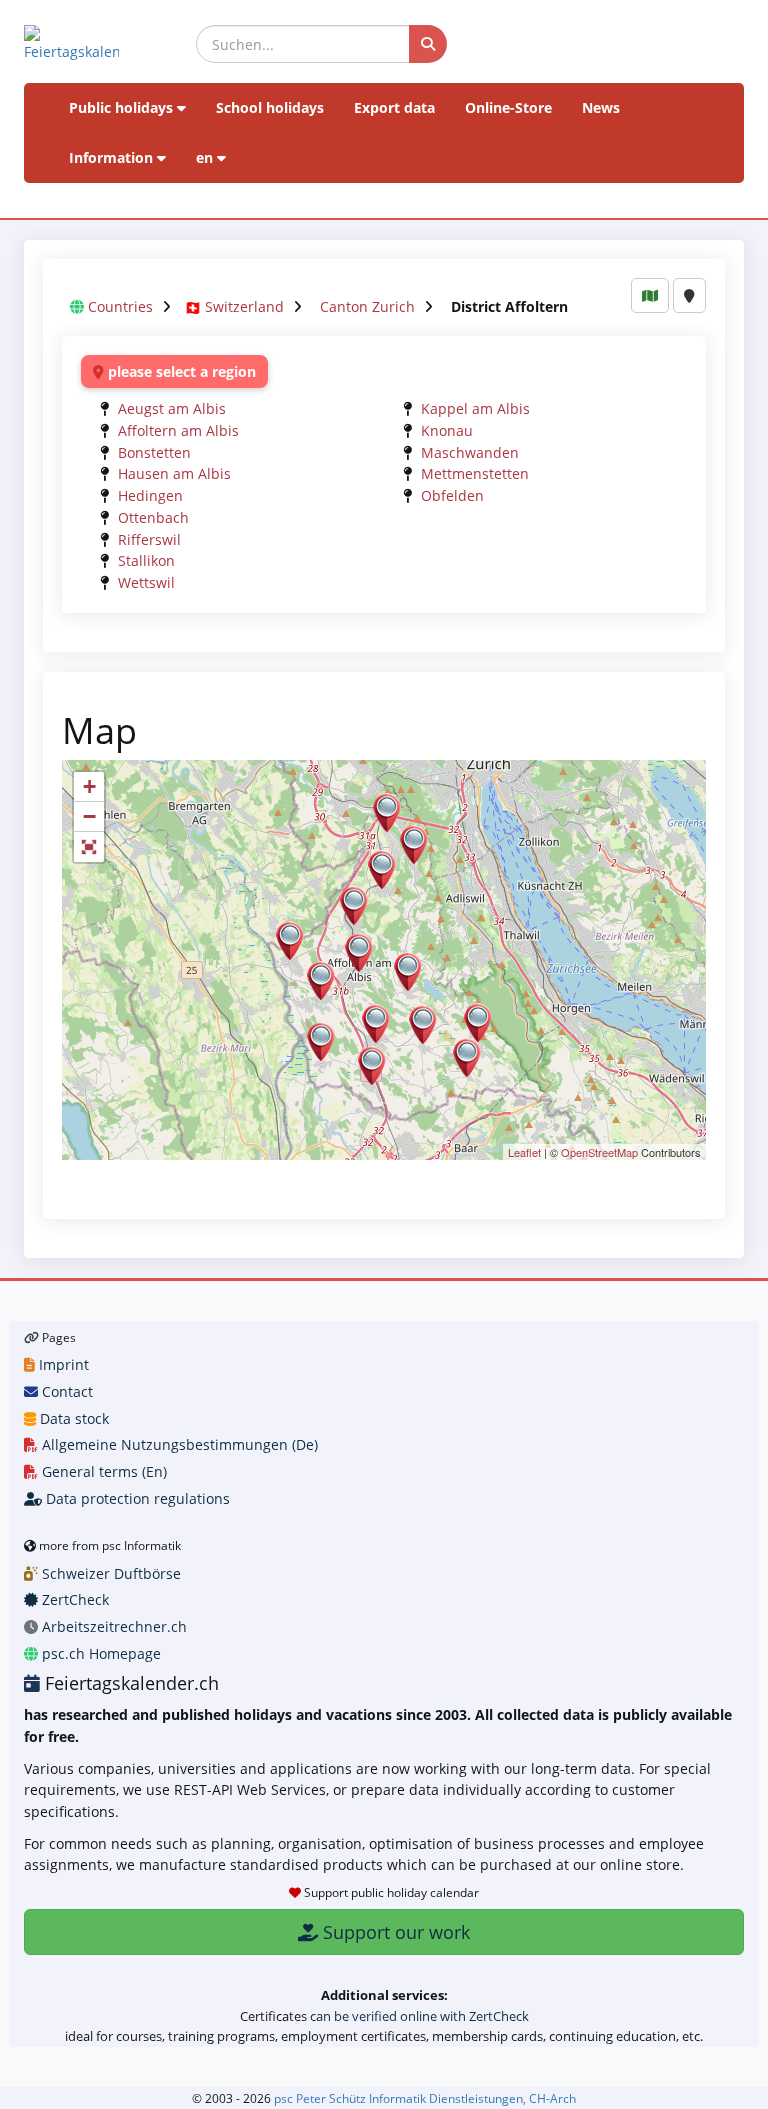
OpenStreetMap (599, 1152)
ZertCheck (73, 1599)
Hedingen (150, 495)
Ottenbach (153, 517)
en (206, 157)
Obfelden (452, 495)
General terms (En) (102, 1471)
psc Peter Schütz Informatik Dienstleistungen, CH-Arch (425, 2098)
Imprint (62, 1364)
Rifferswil (149, 539)
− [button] (89, 816)
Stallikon (146, 560)
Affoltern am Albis (178, 430)
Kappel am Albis (475, 408)
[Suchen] (428, 44)
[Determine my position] (689, 295)
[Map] (650, 295)
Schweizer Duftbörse (109, 1573)
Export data (394, 107)
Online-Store (508, 107)
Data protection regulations (136, 1498)
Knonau (447, 430)
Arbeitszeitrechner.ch (112, 1626)
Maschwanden (470, 452)
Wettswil (146, 582)
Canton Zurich (367, 306)
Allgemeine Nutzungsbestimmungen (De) (178, 1444)
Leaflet (524, 1152)
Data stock (72, 1418)
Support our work (394, 1932)
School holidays (270, 107)
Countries (120, 306)
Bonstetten (154, 452)
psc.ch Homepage (99, 1653)
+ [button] (89, 786)
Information (113, 157)
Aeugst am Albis (172, 408)
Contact (65, 1391)
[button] (89, 847)
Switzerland (244, 306)
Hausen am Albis (174, 473)
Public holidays (123, 107)
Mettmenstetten (475, 473)
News (601, 107)
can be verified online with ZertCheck (419, 2016)
